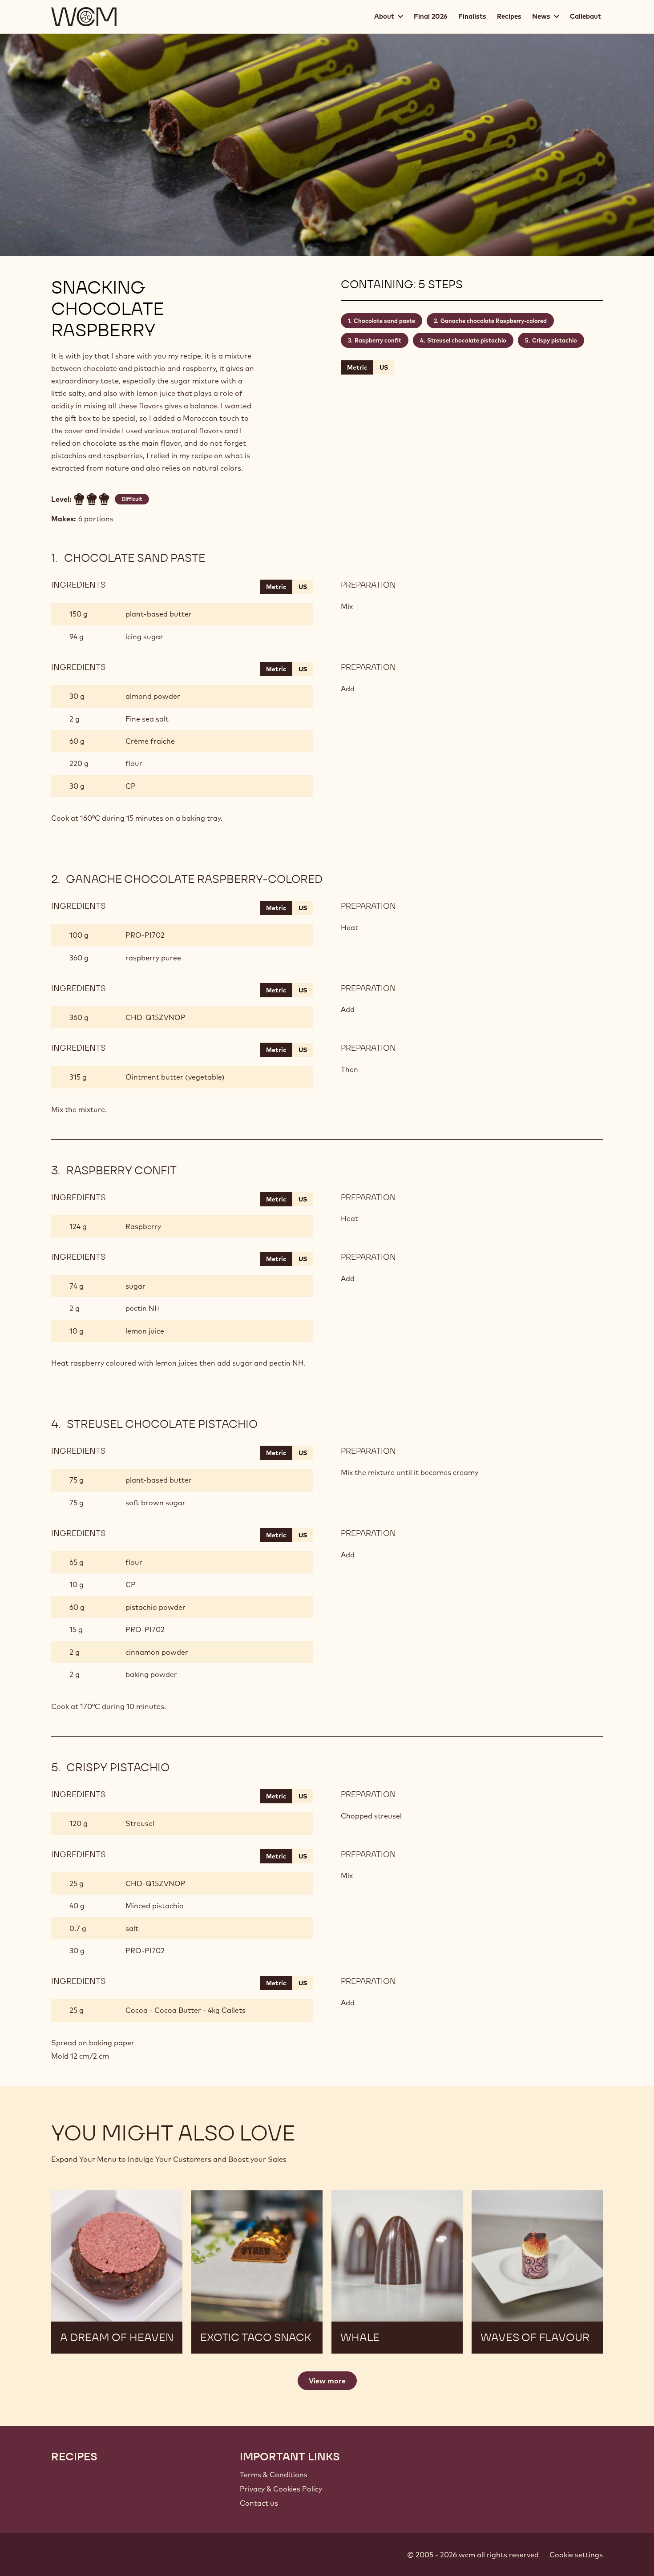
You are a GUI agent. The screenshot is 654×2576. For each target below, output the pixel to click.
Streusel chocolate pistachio (467, 340)
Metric (357, 367)
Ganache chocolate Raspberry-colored (494, 321)
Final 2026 (431, 16)
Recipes (509, 16)
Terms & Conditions (274, 2475)
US (384, 367)
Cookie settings (576, 2555)
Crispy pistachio (555, 340)
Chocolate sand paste (384, 321)
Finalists (472, 16)
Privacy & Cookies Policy (281, 2489)
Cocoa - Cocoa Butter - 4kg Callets (186, 2010)
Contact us (259, 2503)
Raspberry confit (378, 340)
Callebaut (585, 16)
